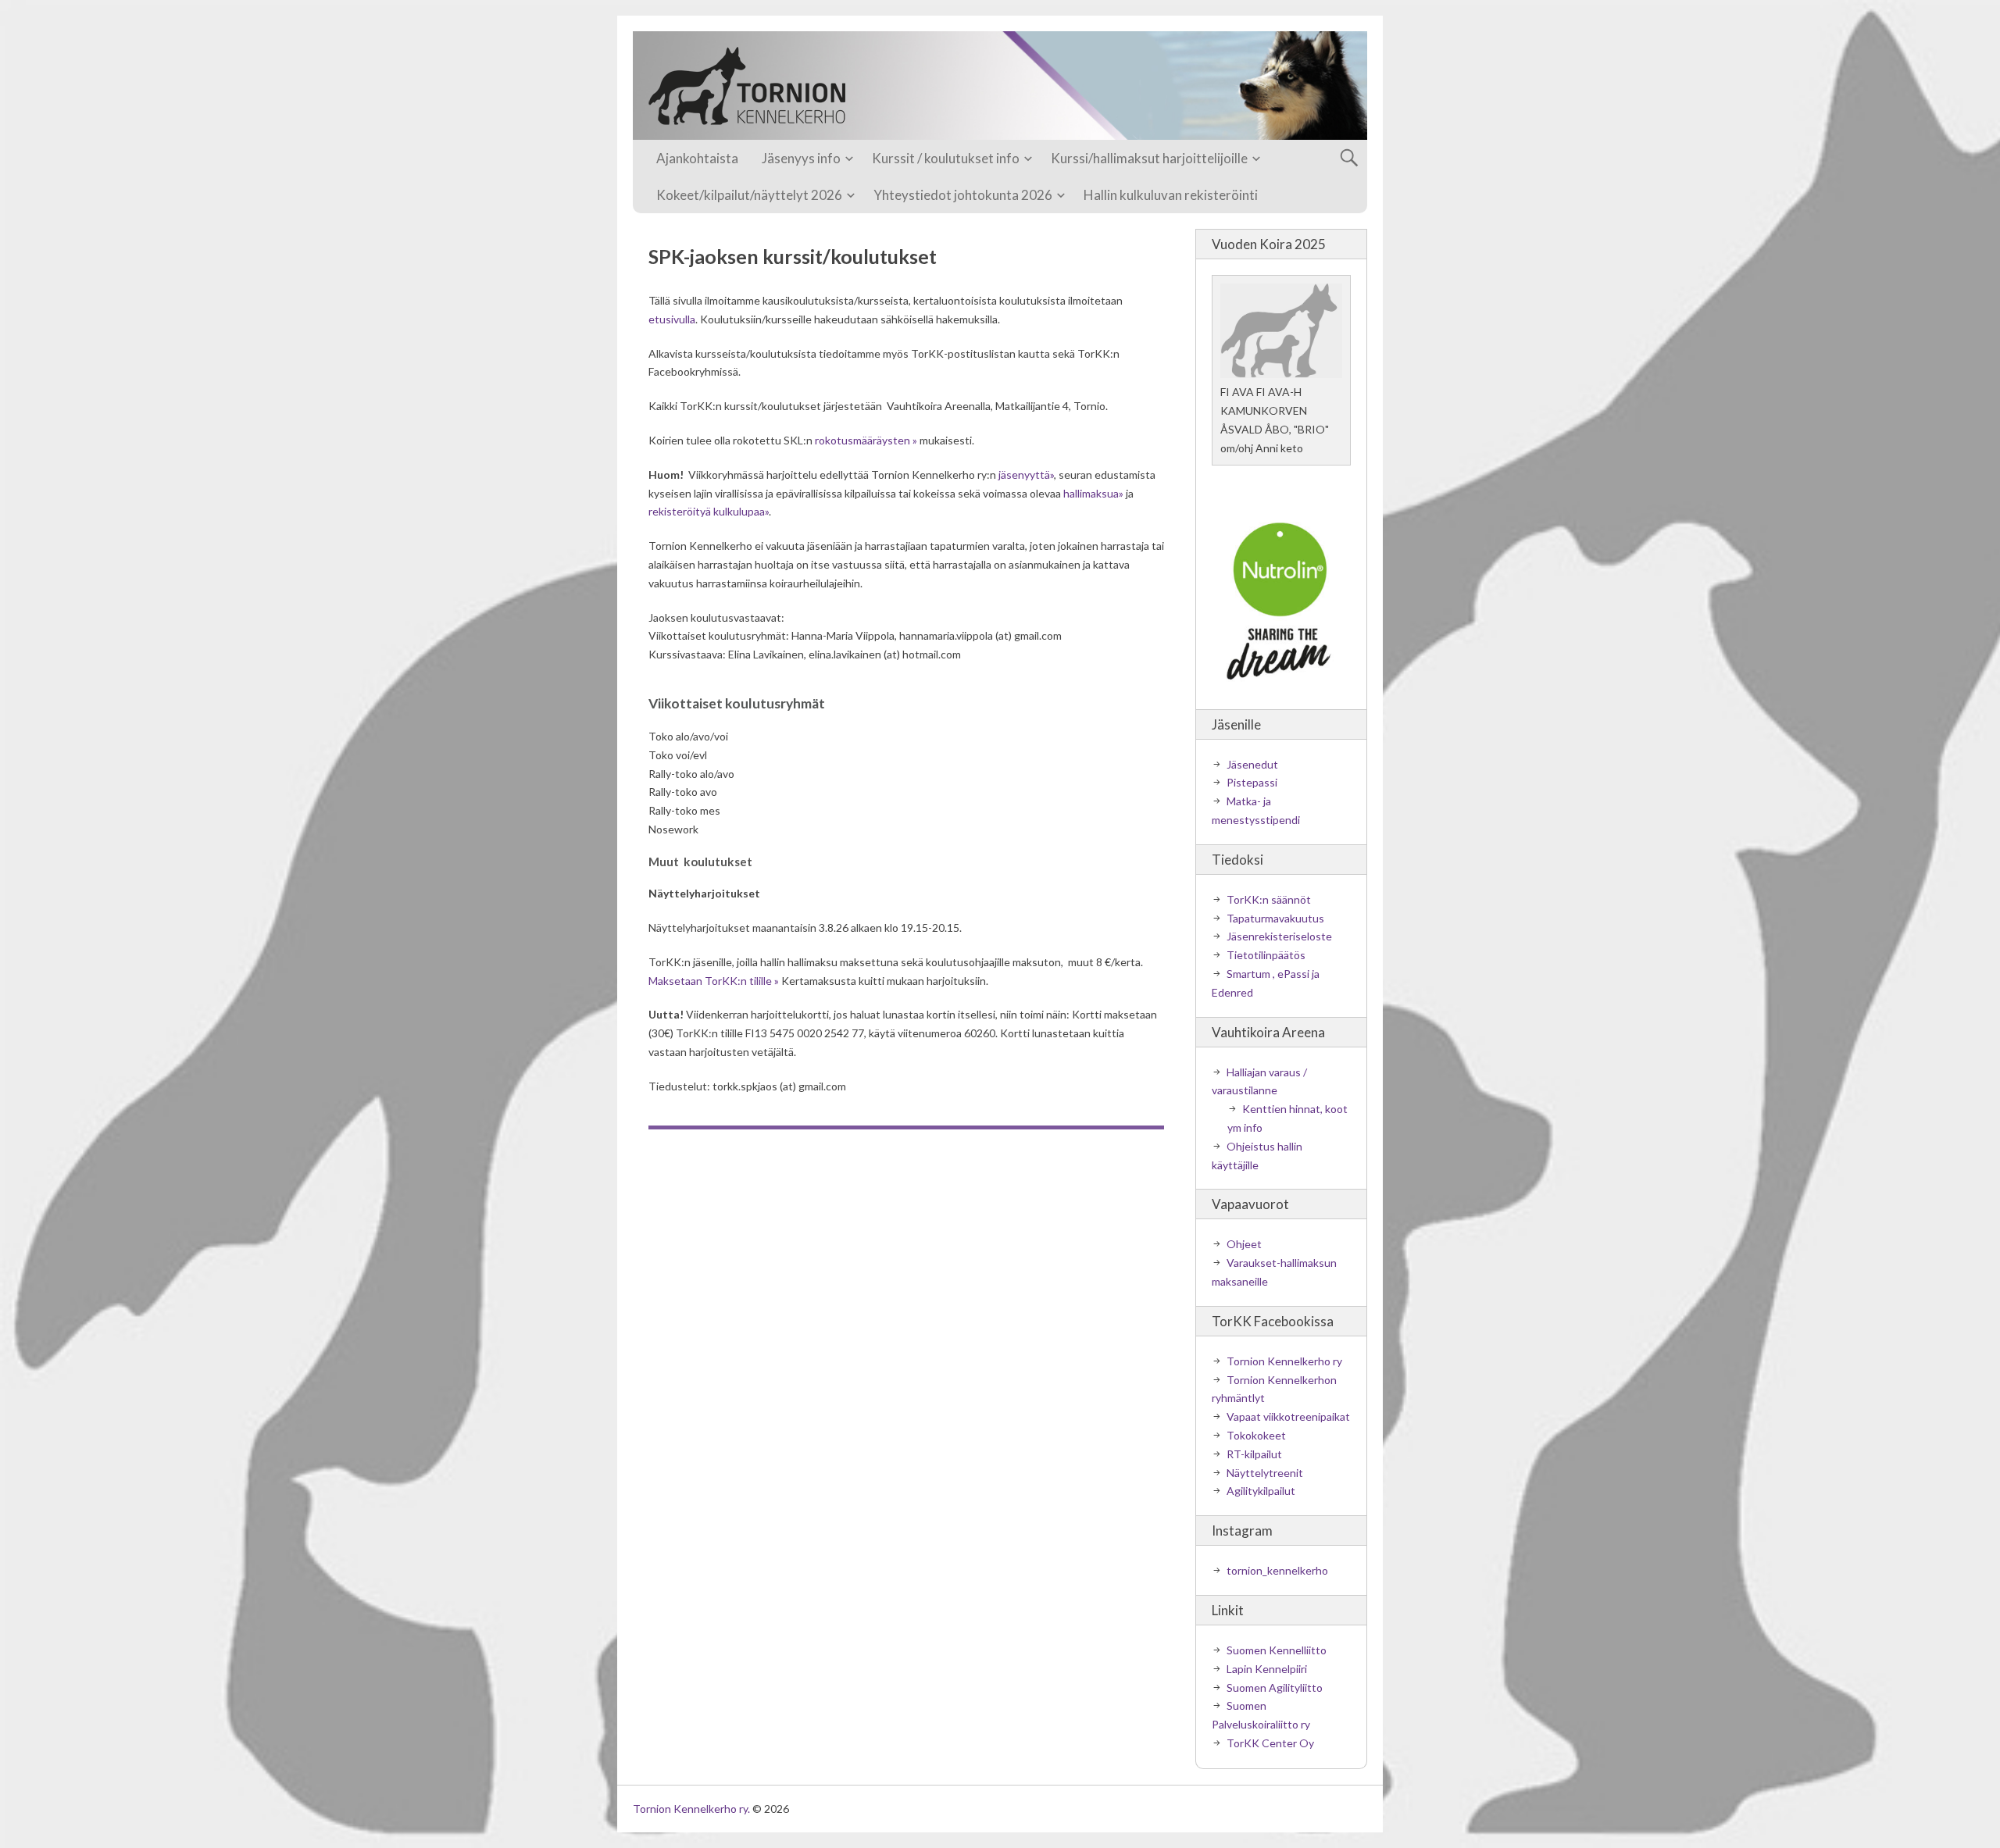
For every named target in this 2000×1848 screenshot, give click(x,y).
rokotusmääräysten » (866, 440)
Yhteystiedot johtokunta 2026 (963, 195)
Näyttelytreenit (1265, 1473)
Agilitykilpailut (1261, 1491)
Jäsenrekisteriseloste (1279, 936)
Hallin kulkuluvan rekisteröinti (1171, 195)
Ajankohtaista (697, 158)
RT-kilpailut (1254, 1454)
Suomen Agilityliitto (1275, 1687)
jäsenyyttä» (1026, 474)
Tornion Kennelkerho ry (1284, 1361)
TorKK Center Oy (1270, 1743)
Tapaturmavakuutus (1275, 918)
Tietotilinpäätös (1266, 955)
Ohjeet (1244, 1244)
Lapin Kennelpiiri (1267, 1669)
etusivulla (672, 319)
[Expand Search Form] (1349, 158)
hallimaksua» (1093, 493)
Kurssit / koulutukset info (946, 158)
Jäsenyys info (801, 158)
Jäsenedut (1252, 764)
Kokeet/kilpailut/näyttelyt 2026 (749, 195)
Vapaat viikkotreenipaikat (1288, 1416)
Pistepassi (1252, 782)
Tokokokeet (1256, 1435)
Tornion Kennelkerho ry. (691, 1809)
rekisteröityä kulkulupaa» (709, 511)
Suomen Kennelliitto (1277, 1650)
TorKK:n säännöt (1269, 899)
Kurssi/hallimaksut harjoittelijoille (1149, 158)
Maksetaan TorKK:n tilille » (714, 981)
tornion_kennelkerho (1277, 1570)
